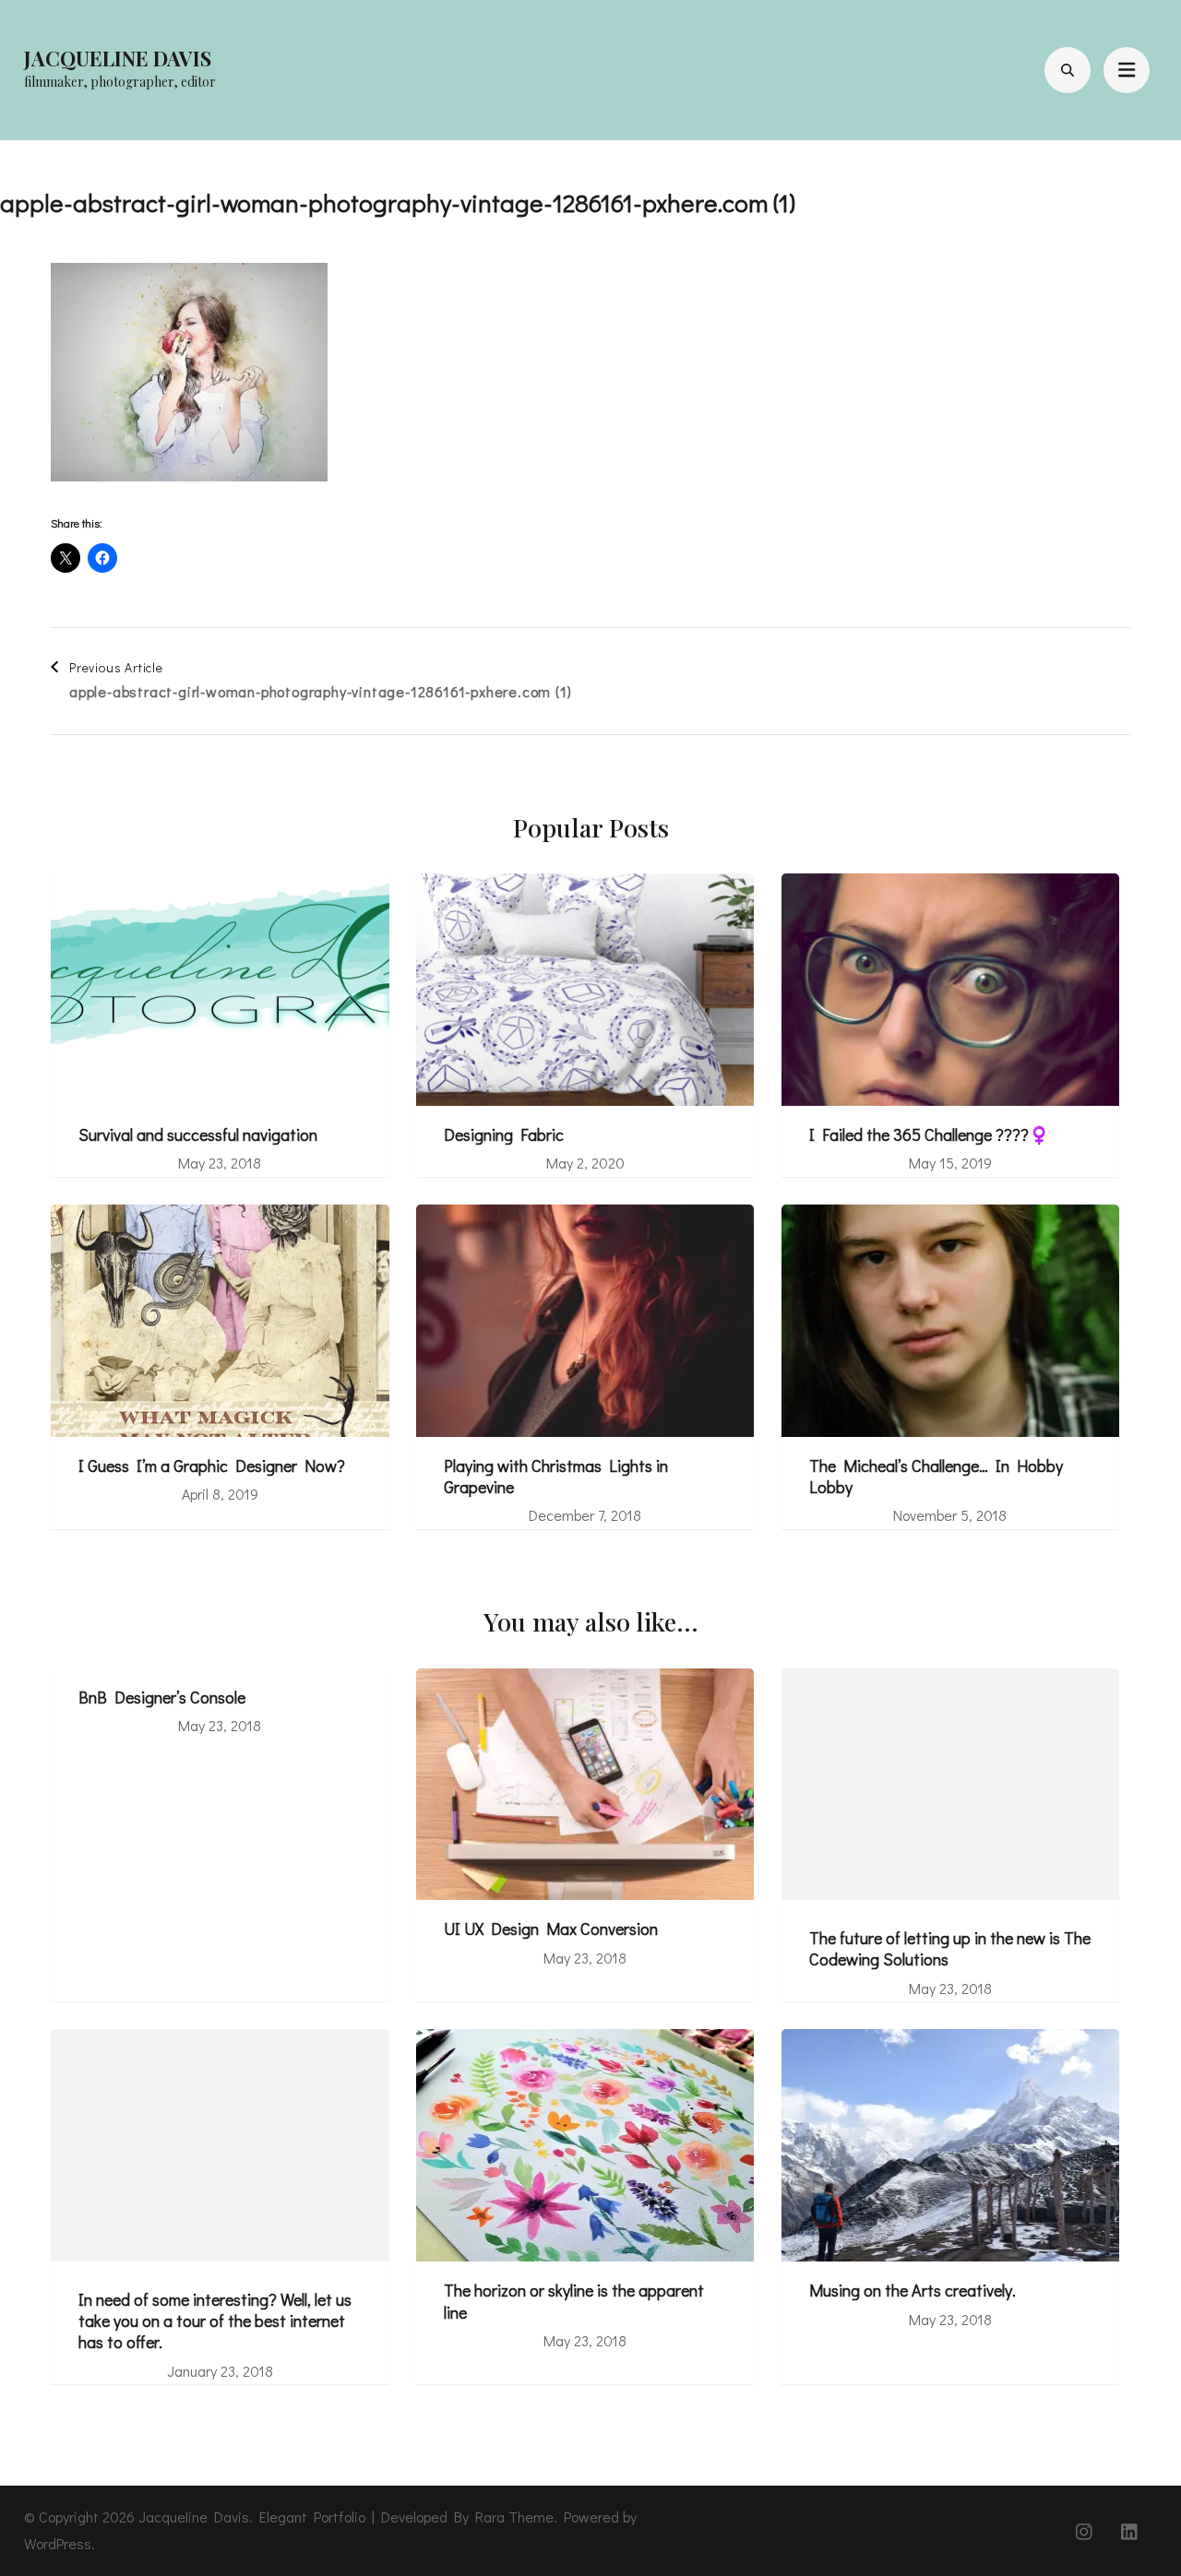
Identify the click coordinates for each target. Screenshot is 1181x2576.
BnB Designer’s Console (162, 1698)
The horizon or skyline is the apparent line (574, 2301)
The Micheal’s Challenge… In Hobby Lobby (936, 1477)
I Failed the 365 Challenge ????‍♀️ (929, 1135)
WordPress (58, 2543)
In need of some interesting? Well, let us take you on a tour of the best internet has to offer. (215, 2321)
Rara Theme (514, 2517)
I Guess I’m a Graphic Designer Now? (212, 1466)
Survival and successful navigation (198, 1135)
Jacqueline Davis (118, 58)
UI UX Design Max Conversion (551, 1929)
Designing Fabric (504, 1135)
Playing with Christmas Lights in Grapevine (556, 1477)
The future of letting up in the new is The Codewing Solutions (950, 1949)
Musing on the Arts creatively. (913, 2291)
